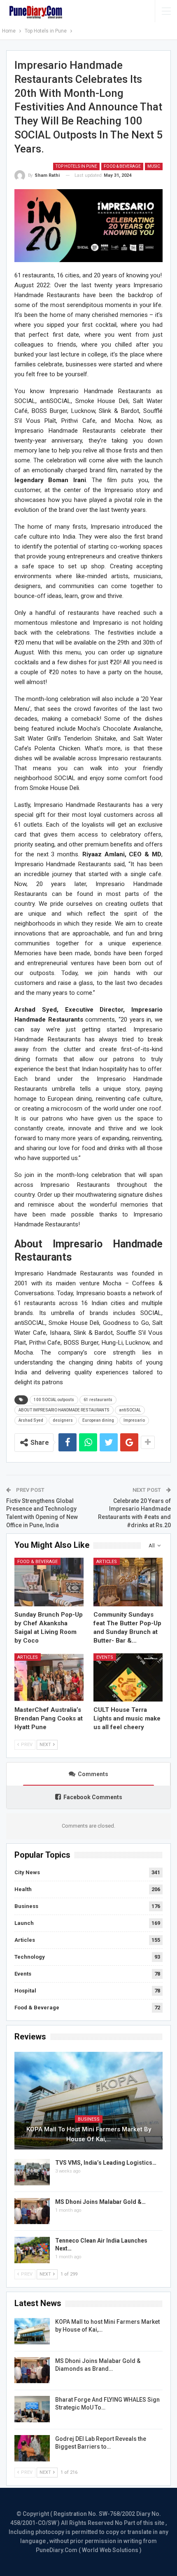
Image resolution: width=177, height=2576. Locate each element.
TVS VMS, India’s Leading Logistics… (106, 2163)
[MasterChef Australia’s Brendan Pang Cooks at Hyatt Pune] (49, 1678)
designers (63, 1420)
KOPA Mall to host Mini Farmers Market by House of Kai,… (89, 2134)
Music (154, 166)
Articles (107, 1562)
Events (105, 1657)
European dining (98, 1420)
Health (23, 1889)
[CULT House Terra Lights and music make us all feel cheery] (128, 1678)
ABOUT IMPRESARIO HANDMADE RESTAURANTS (64, 1410)
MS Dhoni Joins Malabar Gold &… (100, 2202)
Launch (24, 1923)
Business (26, 1906)
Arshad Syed (31, 1420)
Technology (30, 1957)
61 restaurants (98, 1400)
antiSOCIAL (130, 1410)
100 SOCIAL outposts (54, 1400)
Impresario (134, 1420)
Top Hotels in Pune (76, 166)
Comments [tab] (93, 1774)
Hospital (25, 1991)
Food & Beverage (122, 166)
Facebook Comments (93, 1797)
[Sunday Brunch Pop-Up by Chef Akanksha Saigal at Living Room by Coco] (49, 1582)
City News (27, 1872)
